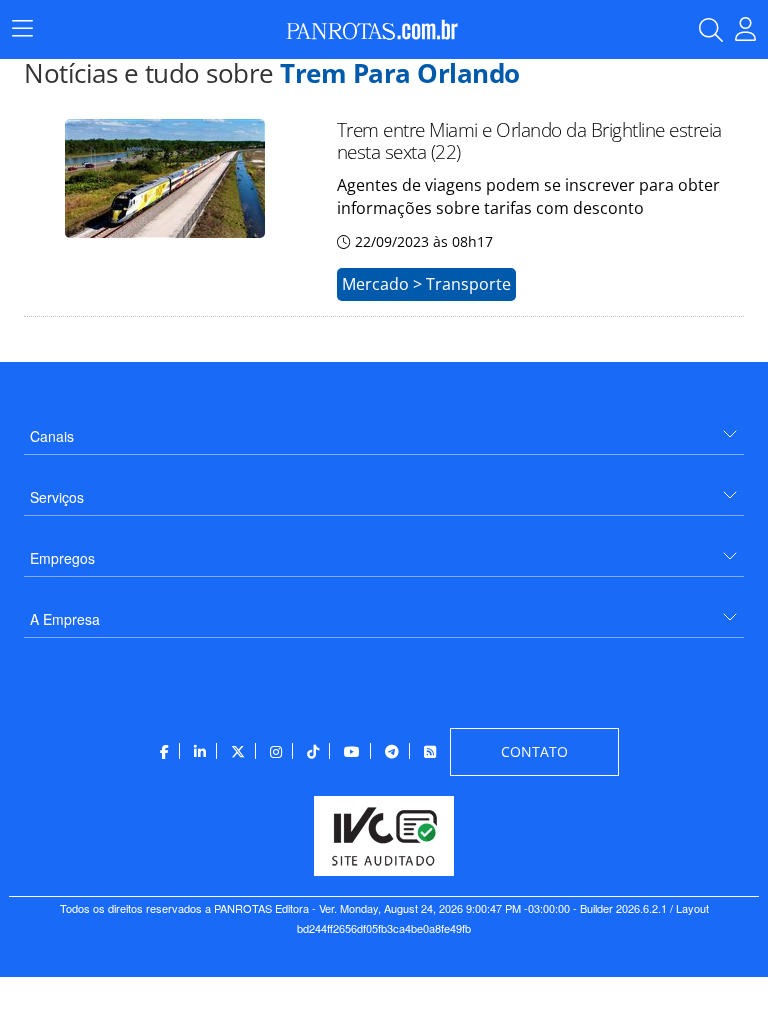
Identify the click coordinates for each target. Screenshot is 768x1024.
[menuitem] (384, 428)
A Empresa (65, 619)
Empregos (62, 558)
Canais (52, 436)
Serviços (57, 497)
